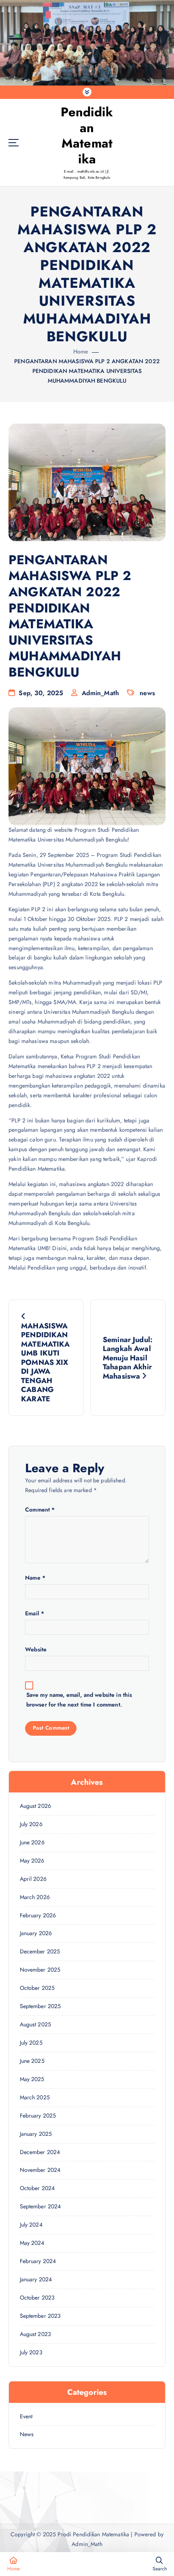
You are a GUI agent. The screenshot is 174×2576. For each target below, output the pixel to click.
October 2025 (37, 1988)
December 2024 (40, 2152)
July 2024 (31, 2225)
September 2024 (40, 2206)
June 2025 (32, 2061)
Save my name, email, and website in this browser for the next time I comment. (79, 1700)
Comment (40, 1510)
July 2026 (31, 1824)
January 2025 (36, 2134)
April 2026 (33, 1879)
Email (35, 1613)
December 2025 (40, 1951)
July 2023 (31, 2352)
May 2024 (32, 2243)
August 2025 (36, 2024)
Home (81, 351)
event (26, 2416)
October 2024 (37, 2188)
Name (35, 1578)
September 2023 (40, 2316)
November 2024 (40, 2170)
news (147, 693)
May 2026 (32, 1861)
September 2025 (40, 2006)
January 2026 (36, 1933)
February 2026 (38, 1915)
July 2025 (31, 2043)
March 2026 (35, 1897)
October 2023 (37, 2298)
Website (36, 1649)
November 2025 (40, 1970)
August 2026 (36, 1806)
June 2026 (32, 1842)
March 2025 (35, 2097)
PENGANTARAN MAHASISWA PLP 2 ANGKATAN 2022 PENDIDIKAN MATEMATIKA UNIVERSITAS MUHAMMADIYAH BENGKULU (87, 371)
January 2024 (36, 2279)
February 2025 (38, 2116)
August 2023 (36, 2334)
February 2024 (38, 2261)
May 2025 (32, 2079)
